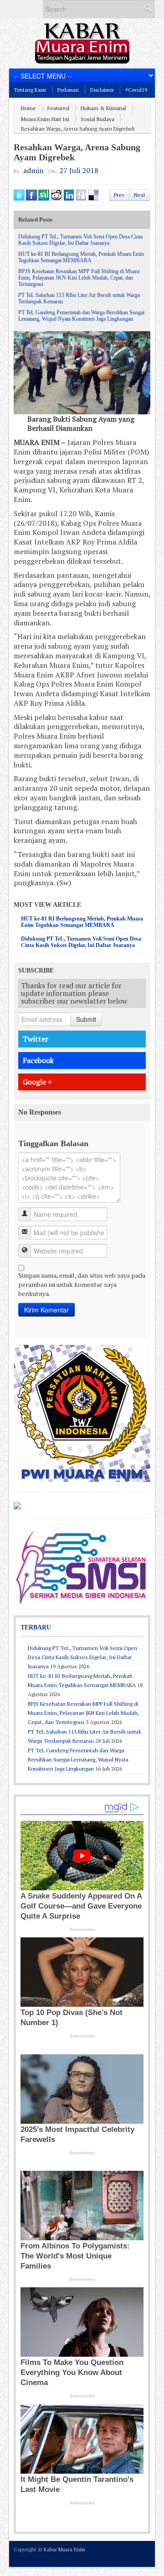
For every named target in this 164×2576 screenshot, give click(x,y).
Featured (58, 108)
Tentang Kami (30, 90)
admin (33, 170)
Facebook (38, 1060)
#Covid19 (136, 90)
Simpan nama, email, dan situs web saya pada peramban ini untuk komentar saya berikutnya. (82, 1284)
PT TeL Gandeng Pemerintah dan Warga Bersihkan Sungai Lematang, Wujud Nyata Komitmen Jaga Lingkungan (81, 316)
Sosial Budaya (97, 119)
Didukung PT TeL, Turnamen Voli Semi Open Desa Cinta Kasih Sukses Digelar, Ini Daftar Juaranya (80, 240)
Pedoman (68, 90)
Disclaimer (102, 90)
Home (28, 108)
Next (140, 195)
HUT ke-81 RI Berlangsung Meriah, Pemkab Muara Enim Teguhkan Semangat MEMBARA (81, 257)
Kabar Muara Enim (64, 2550)
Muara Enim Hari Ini (45, 119)
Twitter (36, 1039)
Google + (37, 1082)
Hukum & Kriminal (103, 108)
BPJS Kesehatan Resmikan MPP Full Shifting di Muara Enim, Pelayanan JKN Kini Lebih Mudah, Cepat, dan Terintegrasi (79, 278)
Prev (119, 195)
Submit (86, 1019)
